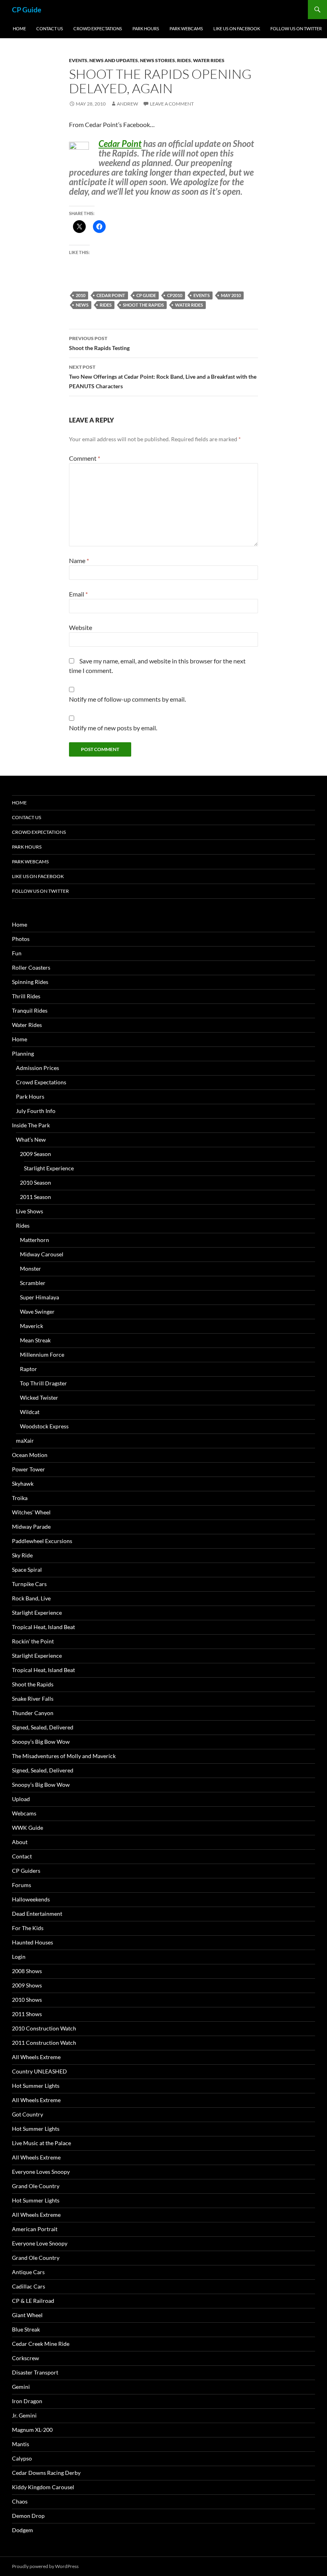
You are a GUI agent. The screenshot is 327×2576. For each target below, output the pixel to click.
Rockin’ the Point (33, 1641)
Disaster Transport (35, 2372)
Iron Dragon (27, 2401)
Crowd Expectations (98, 28)
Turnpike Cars (29, 1584)
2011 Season (35, 1197)
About (20, 1842)
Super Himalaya (39, 1297)
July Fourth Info (36, 1111)
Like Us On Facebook (237, 28)
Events (78, 60)
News (82, 305)
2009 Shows (27, 1985)
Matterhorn (34, 1240)
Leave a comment (172, 104)
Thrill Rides (26, 996)
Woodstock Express (44, 1426)
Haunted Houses (33, 1942)
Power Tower (29, 1469)
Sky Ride (22, 1555)
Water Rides (209, 60)
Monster (31, 1268)
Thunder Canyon (33, 1713)
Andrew (127, 104)
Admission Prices (37, 1068)
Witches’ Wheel (31, 1512)
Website (81, 627)
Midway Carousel (42, 1254)
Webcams (24, 1813)
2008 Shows (27, 1971)
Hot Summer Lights (36, 2086)
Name (79, 560)
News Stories (158, 60)
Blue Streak (26, 2329)
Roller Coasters (31, 967)
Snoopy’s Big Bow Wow (41, 1742)
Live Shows (30, 1211)
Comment (85, 458)
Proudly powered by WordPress (45, 2566)
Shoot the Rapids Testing (99, 343)
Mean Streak (35, 1340)
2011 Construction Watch (44, 2043)
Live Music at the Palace (41, 2143)
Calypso (22, 2458)
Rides (184, 60)
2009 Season (35, 1154)
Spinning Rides (30, 982)
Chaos (20, 2501)
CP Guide (27, 10)
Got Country (28, 2114)
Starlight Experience (49, 1168)
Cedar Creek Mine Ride (41, 2344)
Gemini (21, 2387)
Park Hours (146, 28)
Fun (17, 953)
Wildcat (30, 1412)
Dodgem (23, 2530)
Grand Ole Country (36, 2186)
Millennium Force (42, 1355)
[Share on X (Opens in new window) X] (79, 227)
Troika (20, 1498)
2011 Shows (27, 2014)
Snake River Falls (33, 1699)
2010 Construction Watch (44, 2028)
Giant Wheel (27, 2315)
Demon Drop (28, 2516)
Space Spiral (27, 1570)
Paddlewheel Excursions (42, 1541)
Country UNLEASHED (39, 2071)
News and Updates (114, 60)
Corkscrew (26, 2358)
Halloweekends (31, 1899)
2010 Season (35, 1182)
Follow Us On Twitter (296, 28)
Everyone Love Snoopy (40, 2243)
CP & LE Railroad (33, 2301)
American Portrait (35, 2229)
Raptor (29, 1369)
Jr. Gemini (24, 2415)
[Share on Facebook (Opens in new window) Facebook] (99, 227)
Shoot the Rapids (143, 305)
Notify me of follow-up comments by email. (127, 699)
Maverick (32, 1326)
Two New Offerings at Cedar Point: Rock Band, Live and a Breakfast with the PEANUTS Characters (163, 377)
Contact (22, 1856)
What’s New (31, 1139)
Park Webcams (186, 28)
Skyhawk (23, 1484)
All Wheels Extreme (36, 2057)
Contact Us (50, 28)
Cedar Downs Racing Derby (46, 2473)
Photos (21, 939)
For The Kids (28, 1928)
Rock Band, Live (31, 1598)
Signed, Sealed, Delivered (43, 1727)
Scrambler (33, 1283)
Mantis (21, 2444)
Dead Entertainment (37, 1914)
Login (19, 1957)
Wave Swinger (37, 1311)
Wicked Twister (39, 1398)
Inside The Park (31, 1125)
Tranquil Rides (30, 1010)
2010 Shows (27, 2000)
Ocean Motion (30, 1455)
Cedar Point (120, 144)
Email (78, 594)
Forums (22, 1885)
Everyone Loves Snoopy (41, 2172)
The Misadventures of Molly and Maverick (64, 1756)
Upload (21, 1799)
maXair (25, 1441)
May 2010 (231, 295)
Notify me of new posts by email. (113, 728)
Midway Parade (31, 1527)
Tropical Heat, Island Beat (43, 1627)
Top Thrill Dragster (43, 1383)
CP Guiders (26, 1871)
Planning (23, 1053)
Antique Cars (28, 2272)
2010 (81, 295)
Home (19, 28)
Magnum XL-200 (32, 2430)
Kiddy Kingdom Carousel (43, 2487)
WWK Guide (28, 1828)
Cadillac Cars (29, 2286)
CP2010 (175, 295)
